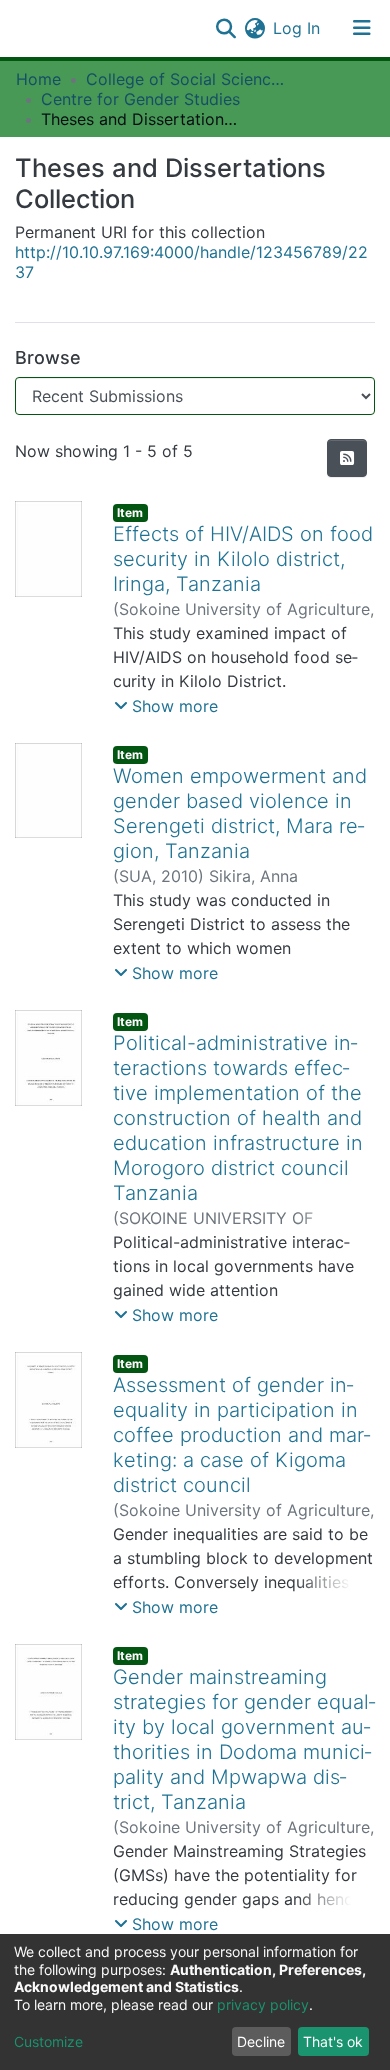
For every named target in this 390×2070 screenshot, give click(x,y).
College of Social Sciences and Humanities (186, 79)
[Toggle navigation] (362, 28)
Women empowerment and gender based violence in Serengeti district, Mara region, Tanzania (240, 813)
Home (38, 79)
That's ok (333, 2041)
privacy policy (263, 2004)
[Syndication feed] (347, 458)
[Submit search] (225, 28)
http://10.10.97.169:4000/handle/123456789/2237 (191, 262)
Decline (261, 2041)
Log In (297, 28)
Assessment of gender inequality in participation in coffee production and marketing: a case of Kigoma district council (241, 1435)
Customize (48, 2041)
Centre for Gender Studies (140, 99)
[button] (254, 28)
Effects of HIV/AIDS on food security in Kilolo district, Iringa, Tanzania (243, 559)
